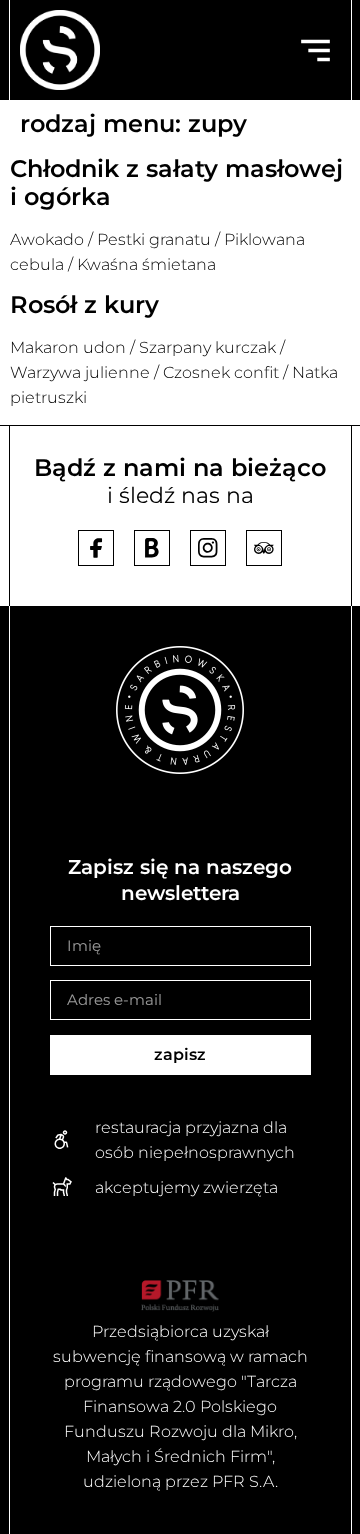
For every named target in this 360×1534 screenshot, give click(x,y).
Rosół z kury (88, 304)
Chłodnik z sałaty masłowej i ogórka (176, 182)
